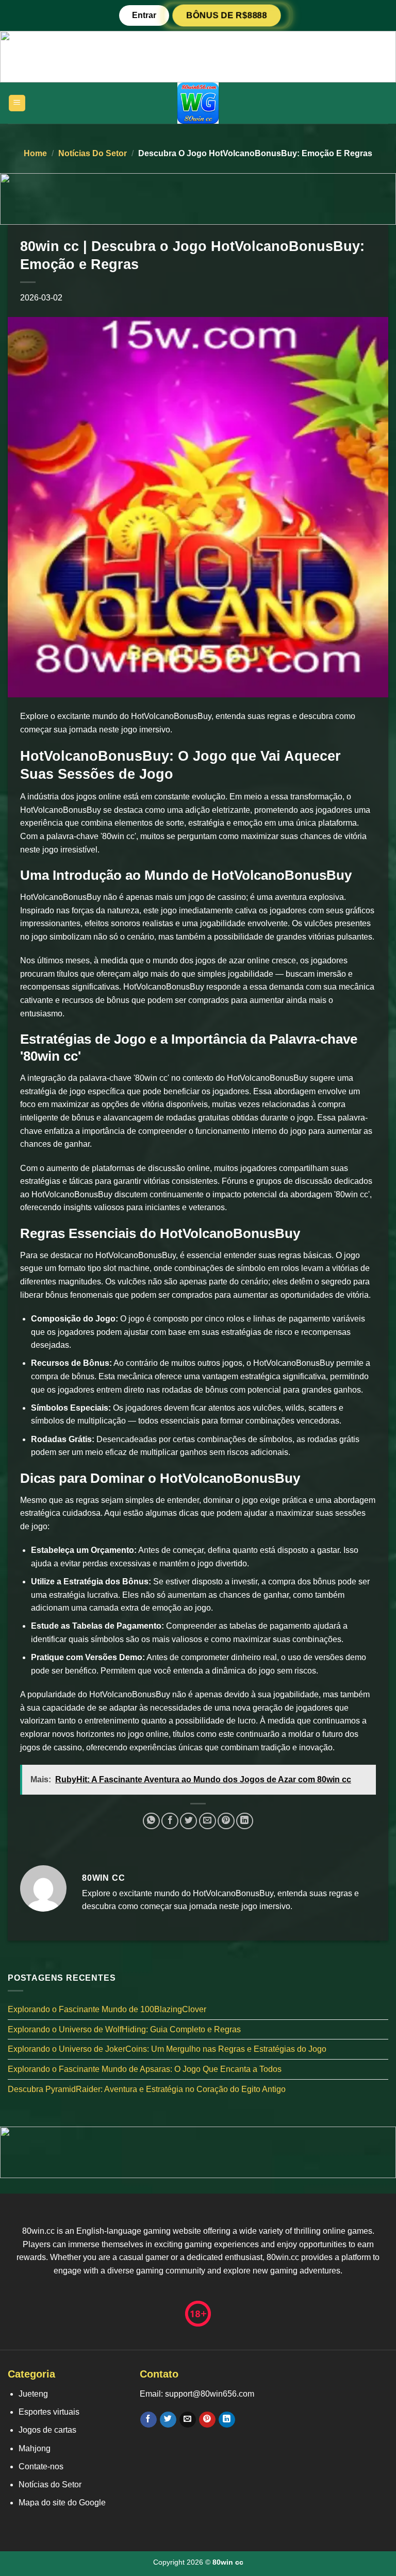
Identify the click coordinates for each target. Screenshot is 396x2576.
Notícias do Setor (93, 153)
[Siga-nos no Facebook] (148, 2420)
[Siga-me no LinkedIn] (227, 2420)
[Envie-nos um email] (187, 2420)
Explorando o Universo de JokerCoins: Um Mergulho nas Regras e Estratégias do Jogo (167, 2049)
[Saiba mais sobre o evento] (198, 56)
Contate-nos (41, 2466)
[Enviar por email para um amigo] (208, 1821)
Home (35, 153)
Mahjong (35, 2448)
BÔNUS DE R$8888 (226, 15)
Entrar (144, 15)
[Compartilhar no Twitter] (188, 1821)
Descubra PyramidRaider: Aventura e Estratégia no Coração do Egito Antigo (147, 2089)
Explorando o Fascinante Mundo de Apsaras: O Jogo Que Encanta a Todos (145, 2069)
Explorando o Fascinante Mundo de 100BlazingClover (107, 2009)
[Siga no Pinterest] (207, 2420)
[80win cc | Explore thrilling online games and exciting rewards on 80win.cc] (198, 103)
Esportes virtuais (49, 2412)
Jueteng (33, 2394)
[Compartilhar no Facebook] (170, 1821)
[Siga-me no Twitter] (168, 2420)
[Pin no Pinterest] (226, 1821)
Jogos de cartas (47, 2430)
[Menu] (17, 103)
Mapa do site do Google (62, 2503)
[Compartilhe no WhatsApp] (151, 1821)
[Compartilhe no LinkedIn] (245, 1821)
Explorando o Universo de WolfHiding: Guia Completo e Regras (124, 2029)
